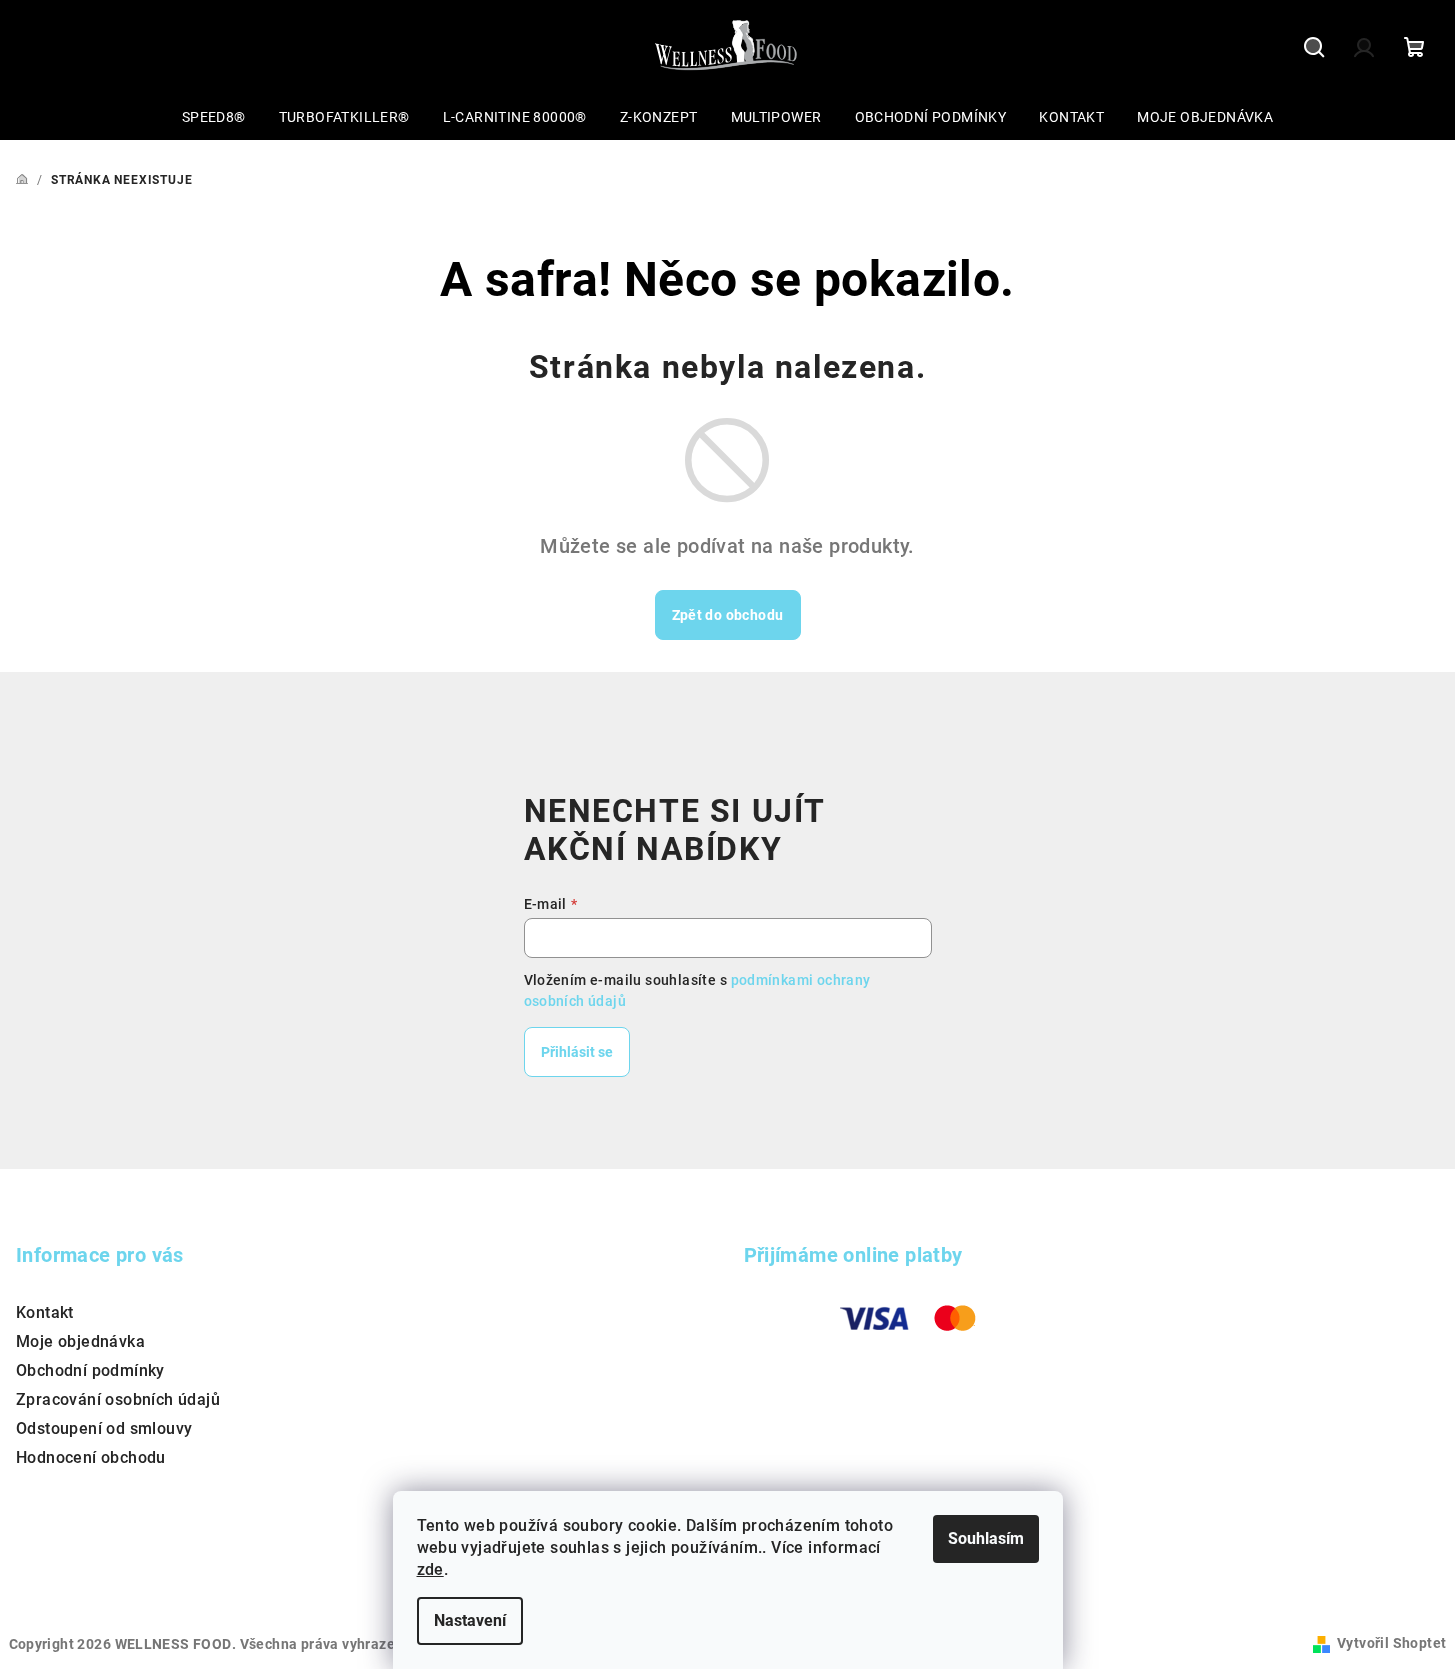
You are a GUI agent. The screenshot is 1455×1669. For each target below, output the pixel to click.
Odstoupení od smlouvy (104, 1428)
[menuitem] (214, 117)
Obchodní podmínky (90, 1370)
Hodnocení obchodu (91, 1457)
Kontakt (45, 1312)
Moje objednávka (80, 1341)
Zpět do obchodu (728, 615)
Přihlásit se (577, 1052)
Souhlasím (986, 1538)
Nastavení (470, 1620)
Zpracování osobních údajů (118, 1399)
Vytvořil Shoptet (1391, 1643)
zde (430, 1569)
